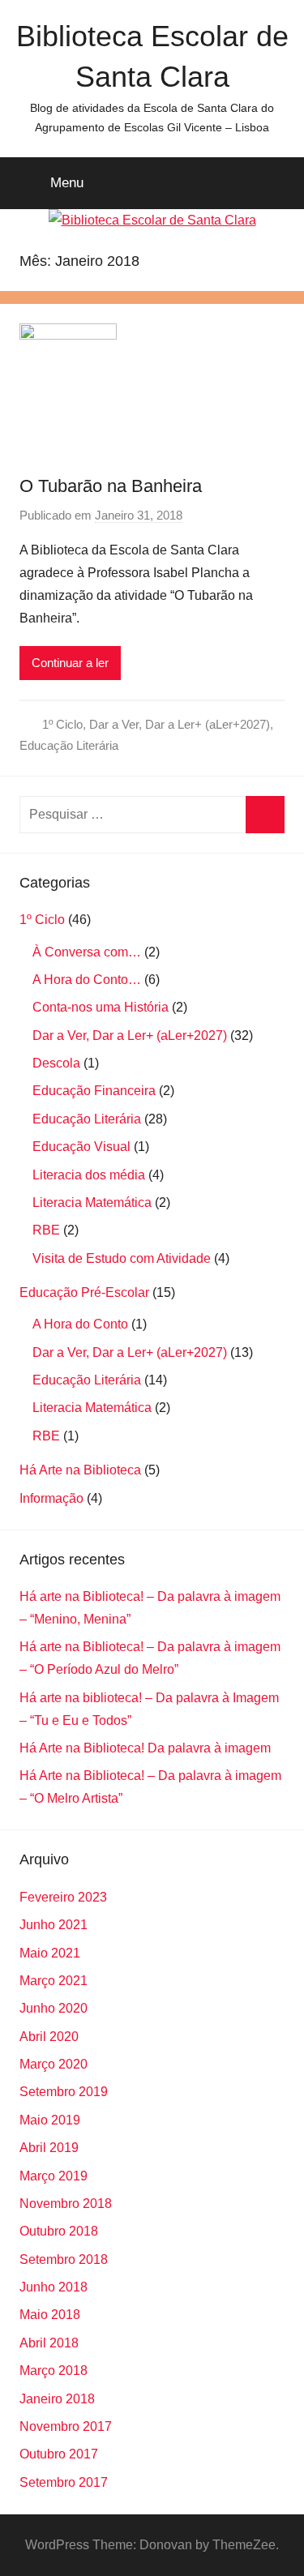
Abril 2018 (49, 2343)
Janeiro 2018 (57, 2399)
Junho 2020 (54, 2008)
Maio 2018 (50, 2315)
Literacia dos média (89, 1175)
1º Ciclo (62, 724)
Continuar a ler (70, 663)
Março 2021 (54, 1981)
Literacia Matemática (92, 1202)
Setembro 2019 (64, 2092)
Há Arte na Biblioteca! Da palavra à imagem (145, 1748)
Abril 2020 (49, 2037)
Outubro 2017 (59, 2454)
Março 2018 (54, 2371)
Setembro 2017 (64, 2482)
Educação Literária (69, 745)
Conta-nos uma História (101, 1007)
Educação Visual (81, 1147)
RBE (46, 1230)
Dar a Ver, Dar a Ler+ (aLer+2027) (180, 724)
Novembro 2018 (66, 2204)
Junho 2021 (54, 1925)
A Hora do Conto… (87, 980)
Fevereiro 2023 (63, 1897)
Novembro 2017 (66, 2426)
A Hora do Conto (80, 1324)
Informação (51, 1498)
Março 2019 (54, 2176)
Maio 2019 (50, 2120)
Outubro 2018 (59, 2231)
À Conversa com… (87, 952)
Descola (56, 1063)
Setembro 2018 (64, 2259)
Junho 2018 (54, 2287)
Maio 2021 (50, 1953)
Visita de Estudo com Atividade (122, 1258)
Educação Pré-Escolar (84, 1292)
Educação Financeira (94, 1091)
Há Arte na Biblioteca (80, 1470)
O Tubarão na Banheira (111, 486)
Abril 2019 (49, 2148)
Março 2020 (54, 2064)
